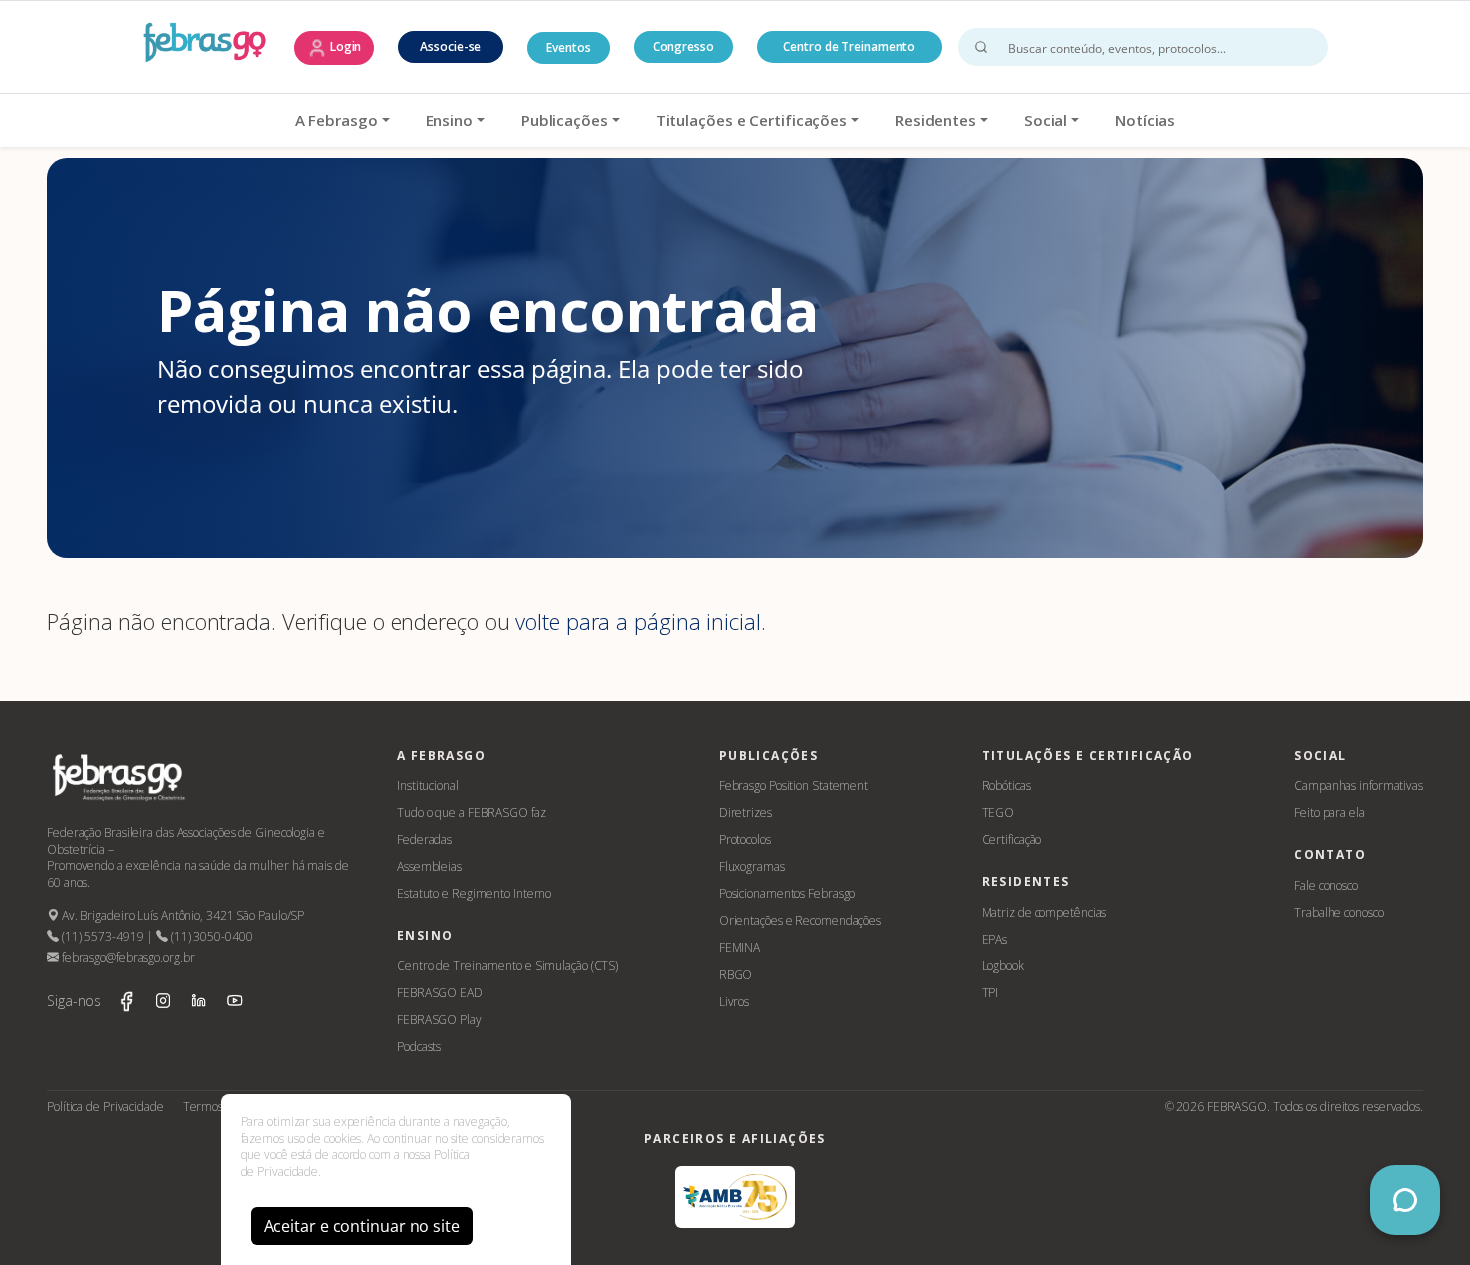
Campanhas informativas (1358, 785)
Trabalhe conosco (1338, 912)
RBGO (736, 974)
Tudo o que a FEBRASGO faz (471, 812)
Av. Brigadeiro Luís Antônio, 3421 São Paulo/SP (181, 915)
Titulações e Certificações (751, 120)
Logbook (1003, 965)
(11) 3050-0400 (210, 936)
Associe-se (450, 46)
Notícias (1145, 120)
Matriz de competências (1044, 912)
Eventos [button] (568, 47)
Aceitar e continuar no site (362, 1226)
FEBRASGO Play (439, 1019)
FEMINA (739, 947)
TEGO (998, 812)
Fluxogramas (752, 866)
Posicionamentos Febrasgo (787, 893)
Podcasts (419, 1046)
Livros (734, 1001)
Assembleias (429, 866)
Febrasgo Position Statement (793, 785)
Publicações (564, 120)
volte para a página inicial (637, 621)
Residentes (935, 120)
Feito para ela (1329, 812)
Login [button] (344, 46)
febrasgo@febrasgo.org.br (126, 957)
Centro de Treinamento (849, 46)
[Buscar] (981, 47)
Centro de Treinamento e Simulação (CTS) (507, 965)
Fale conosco (1326, 885)
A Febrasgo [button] (336, 120)
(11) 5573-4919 (101, 936)
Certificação (1012, 839)
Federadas (424, 839)
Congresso (683, 46)
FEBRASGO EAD (440, 992)
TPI (990, 992)
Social (1045, 120)
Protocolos (745, 839)
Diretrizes (745, 812)
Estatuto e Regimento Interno (474, 893)
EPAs (995, 939)
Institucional (428, 785)
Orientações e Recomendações (800, 920)
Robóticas (1006, 785)
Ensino (449, 120)
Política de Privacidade (105, 1106)
